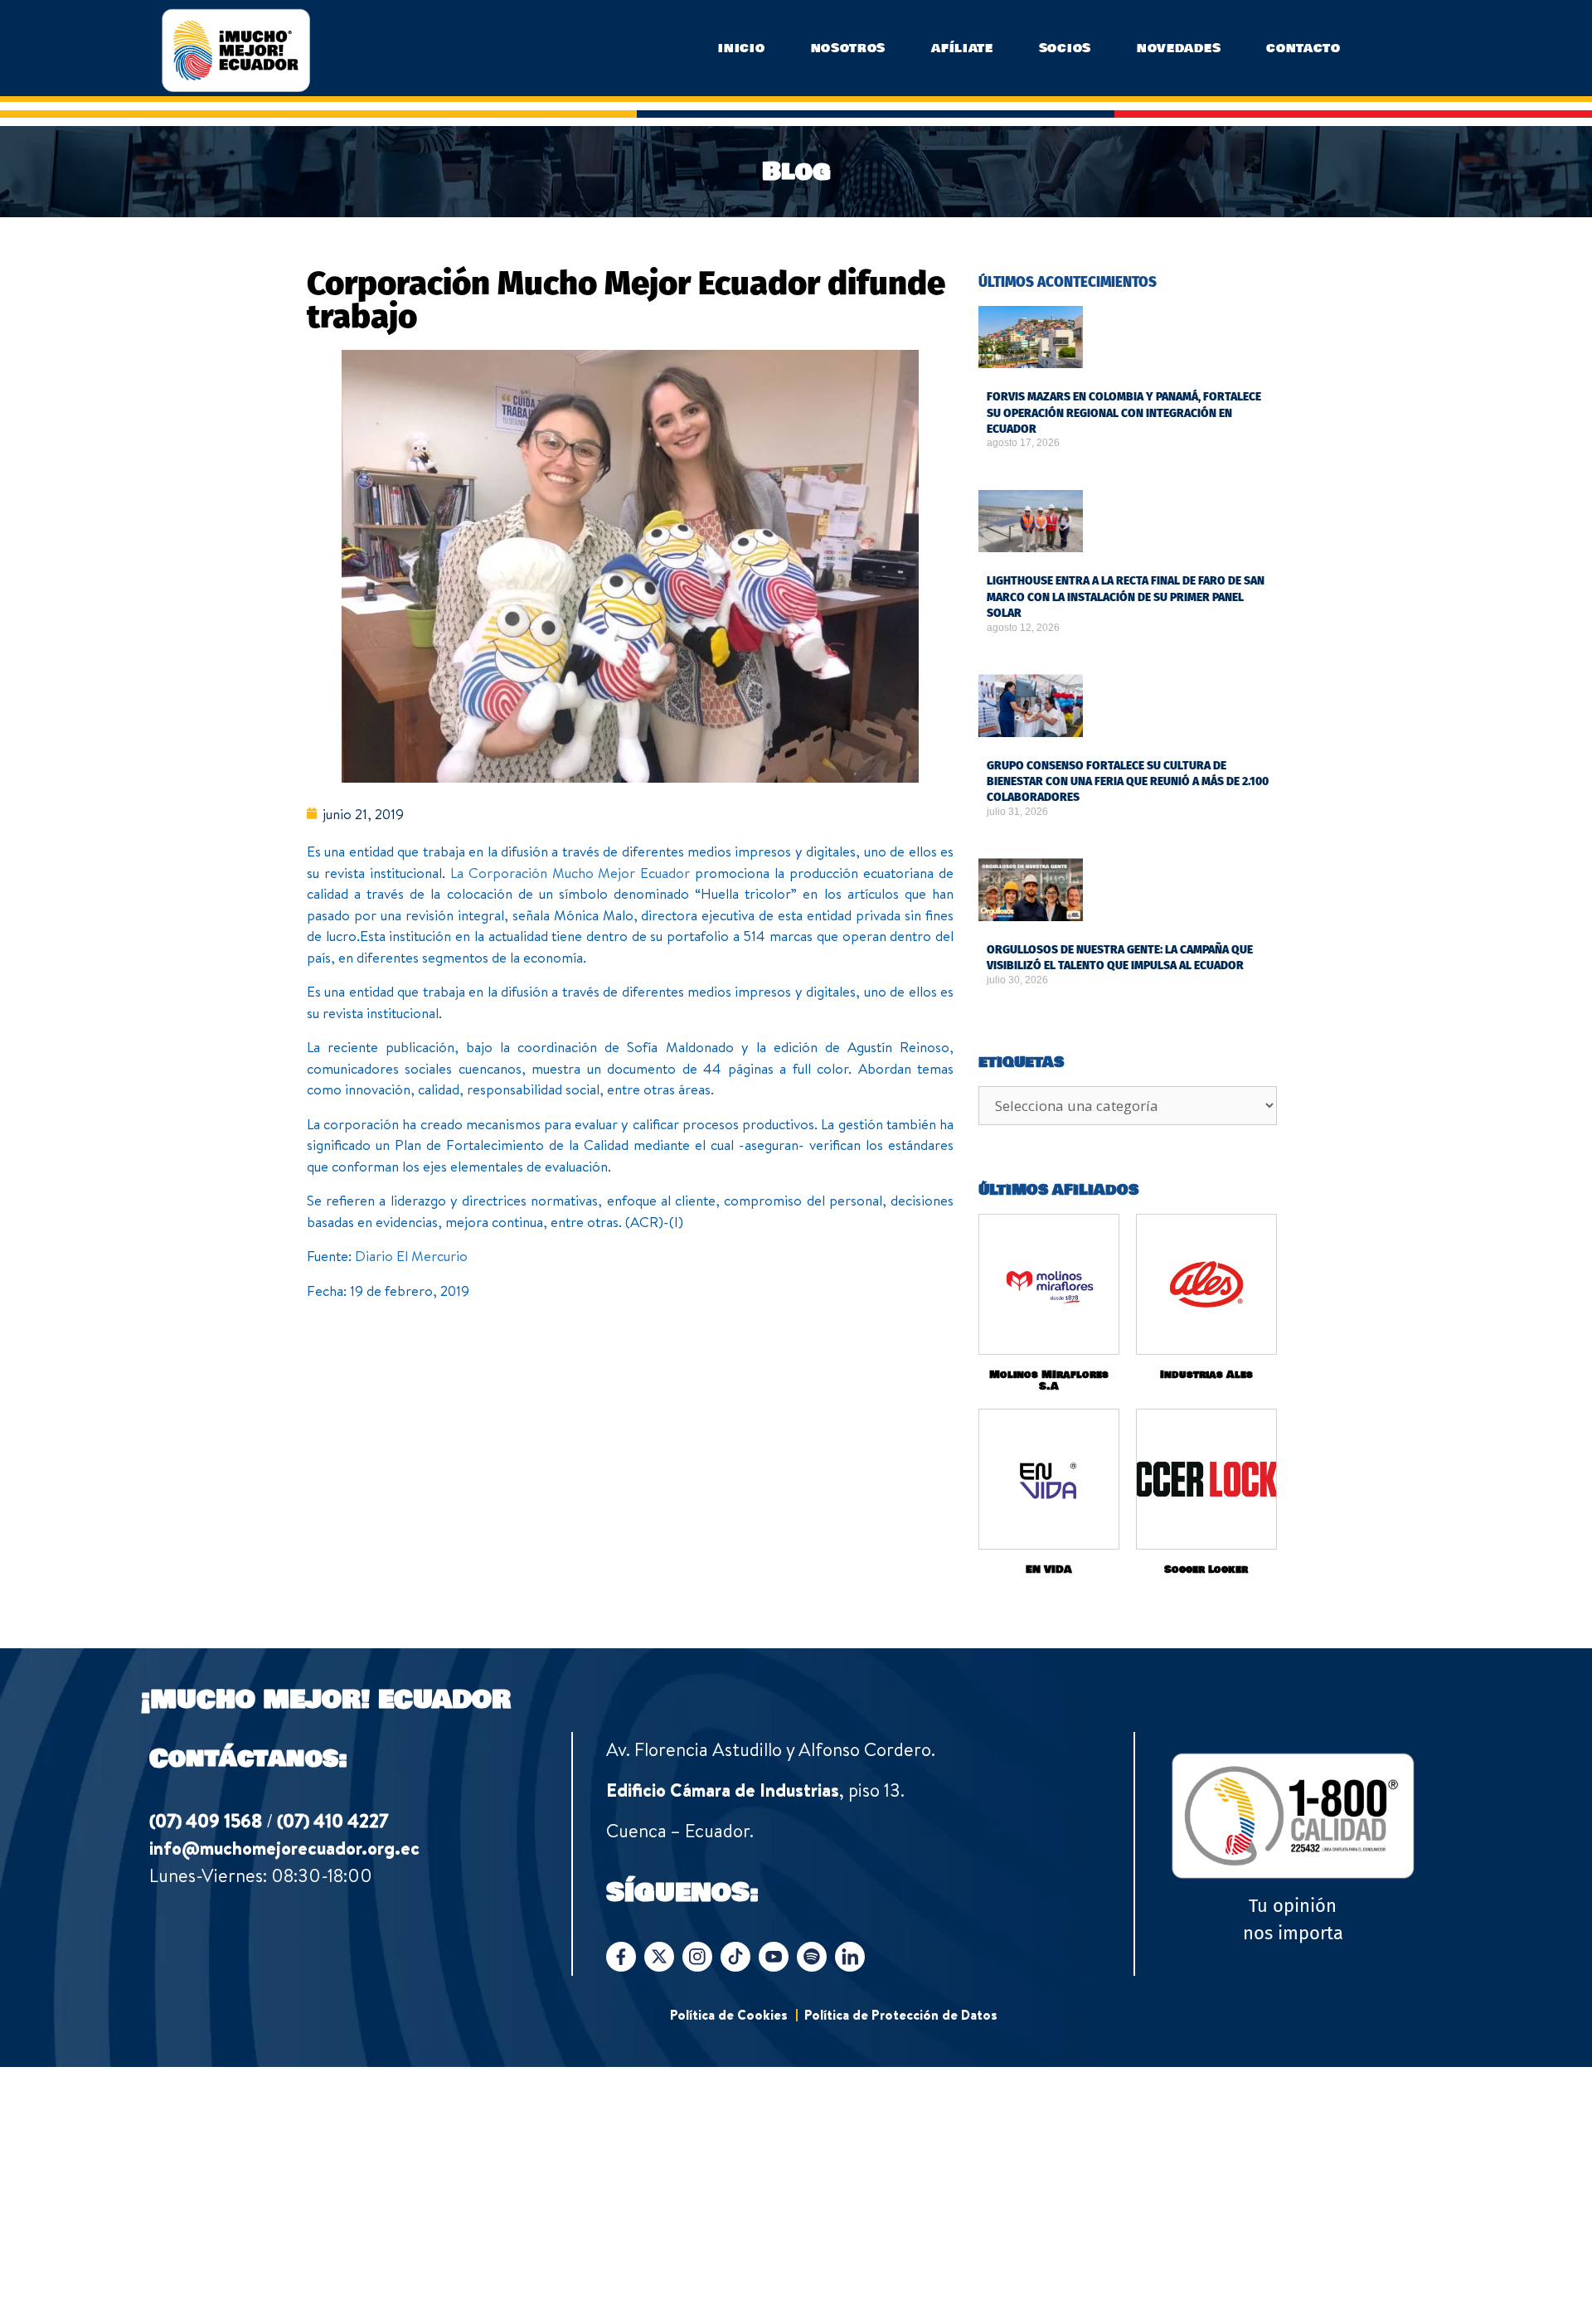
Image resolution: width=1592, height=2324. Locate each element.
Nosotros (849, 48)
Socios (1065, 48)
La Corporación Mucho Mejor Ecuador (570, 873)
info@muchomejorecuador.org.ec (284, 1848)
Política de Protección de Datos (901, 2015)
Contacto (1303, 48)
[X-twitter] (659, 1957)
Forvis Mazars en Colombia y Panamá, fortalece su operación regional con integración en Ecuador (1124, 413)
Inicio (741, 48)
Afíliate (962, 48)
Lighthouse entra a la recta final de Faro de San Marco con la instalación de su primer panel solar (1126, 597)
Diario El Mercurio (411, 1256)
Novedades (1179, 48)
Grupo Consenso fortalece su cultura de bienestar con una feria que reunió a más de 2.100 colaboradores (1128, 782)
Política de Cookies (729, 2015)
